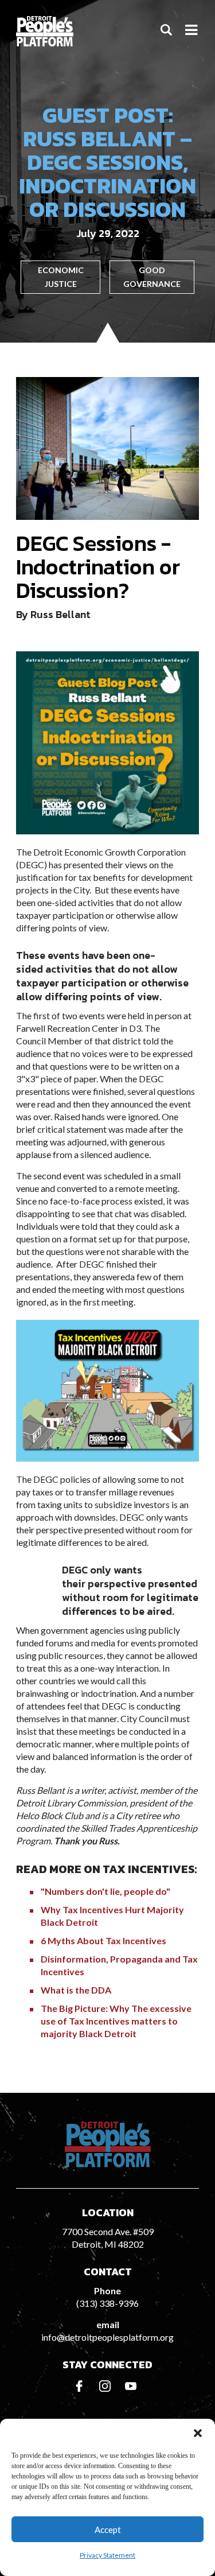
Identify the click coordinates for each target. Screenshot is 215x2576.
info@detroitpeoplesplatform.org (107, 2337)
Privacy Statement (107, 2555)
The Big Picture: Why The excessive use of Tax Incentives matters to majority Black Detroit (116, 2021)
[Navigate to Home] (45, 31)
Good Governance (152, 277)
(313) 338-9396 (107, 2303)
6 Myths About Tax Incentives (103, 1940)
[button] (198, 2433)
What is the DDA (76, 1990)
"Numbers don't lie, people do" (105, 1891)
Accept (108, 2530)
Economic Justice (61, 277)
